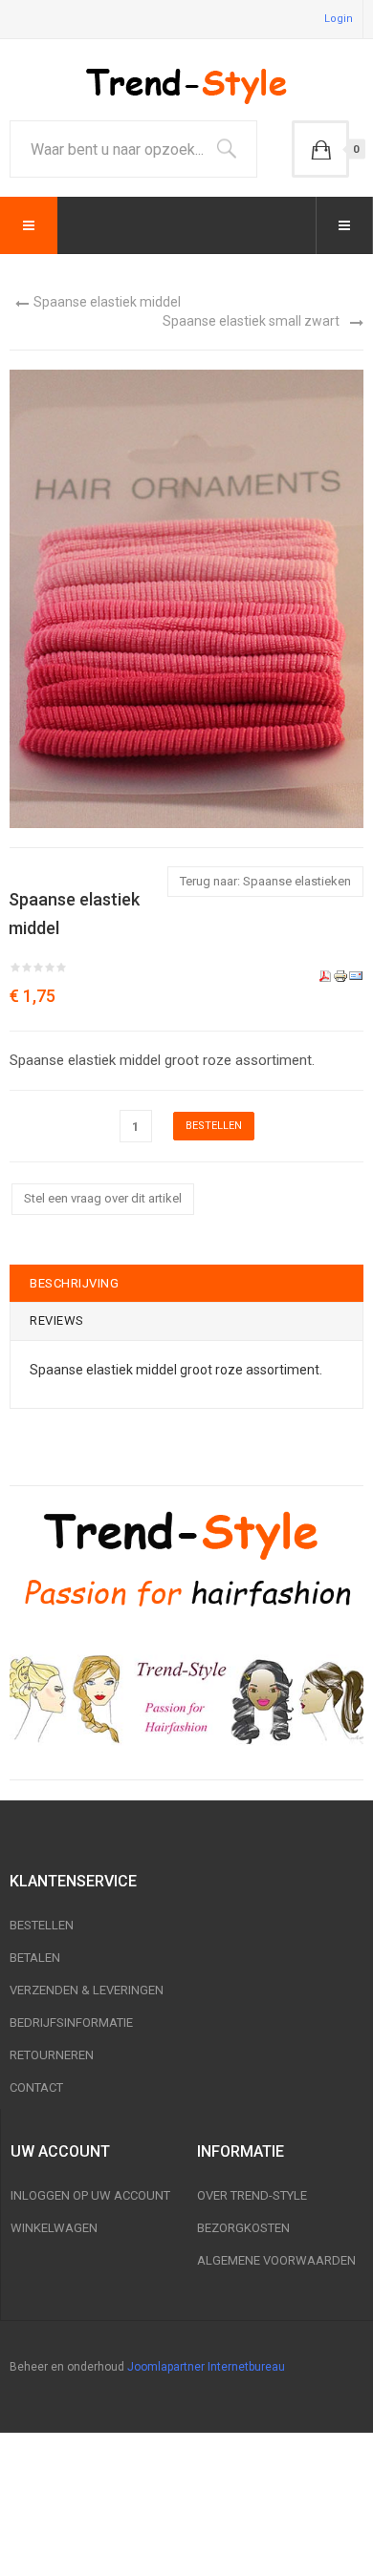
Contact (36, 2087)
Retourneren (52, 2055)
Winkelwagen (54, 2228)
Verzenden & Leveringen (87, 1990)
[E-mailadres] (356, 975)
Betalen (35, 1958)
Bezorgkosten (243, 2228)
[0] (320, 149)
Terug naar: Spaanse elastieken (265, 881)
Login (339, 19)
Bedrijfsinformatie (71, 2022)
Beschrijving (74, 1283)
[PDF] (325, 975)
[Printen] (340, 975)
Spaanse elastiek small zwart (251, 321)
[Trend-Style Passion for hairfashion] (186, 1559)
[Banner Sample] (186, 1696)
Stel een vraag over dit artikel (103, 1198)
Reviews (57, 1320)
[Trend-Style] (186, 85)
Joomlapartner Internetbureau (206, 2367)
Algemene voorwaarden (276, 2260)
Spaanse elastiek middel (107, 302)
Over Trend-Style (252, 2195)
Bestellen (42, 1925)
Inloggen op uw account (90, 2195)
